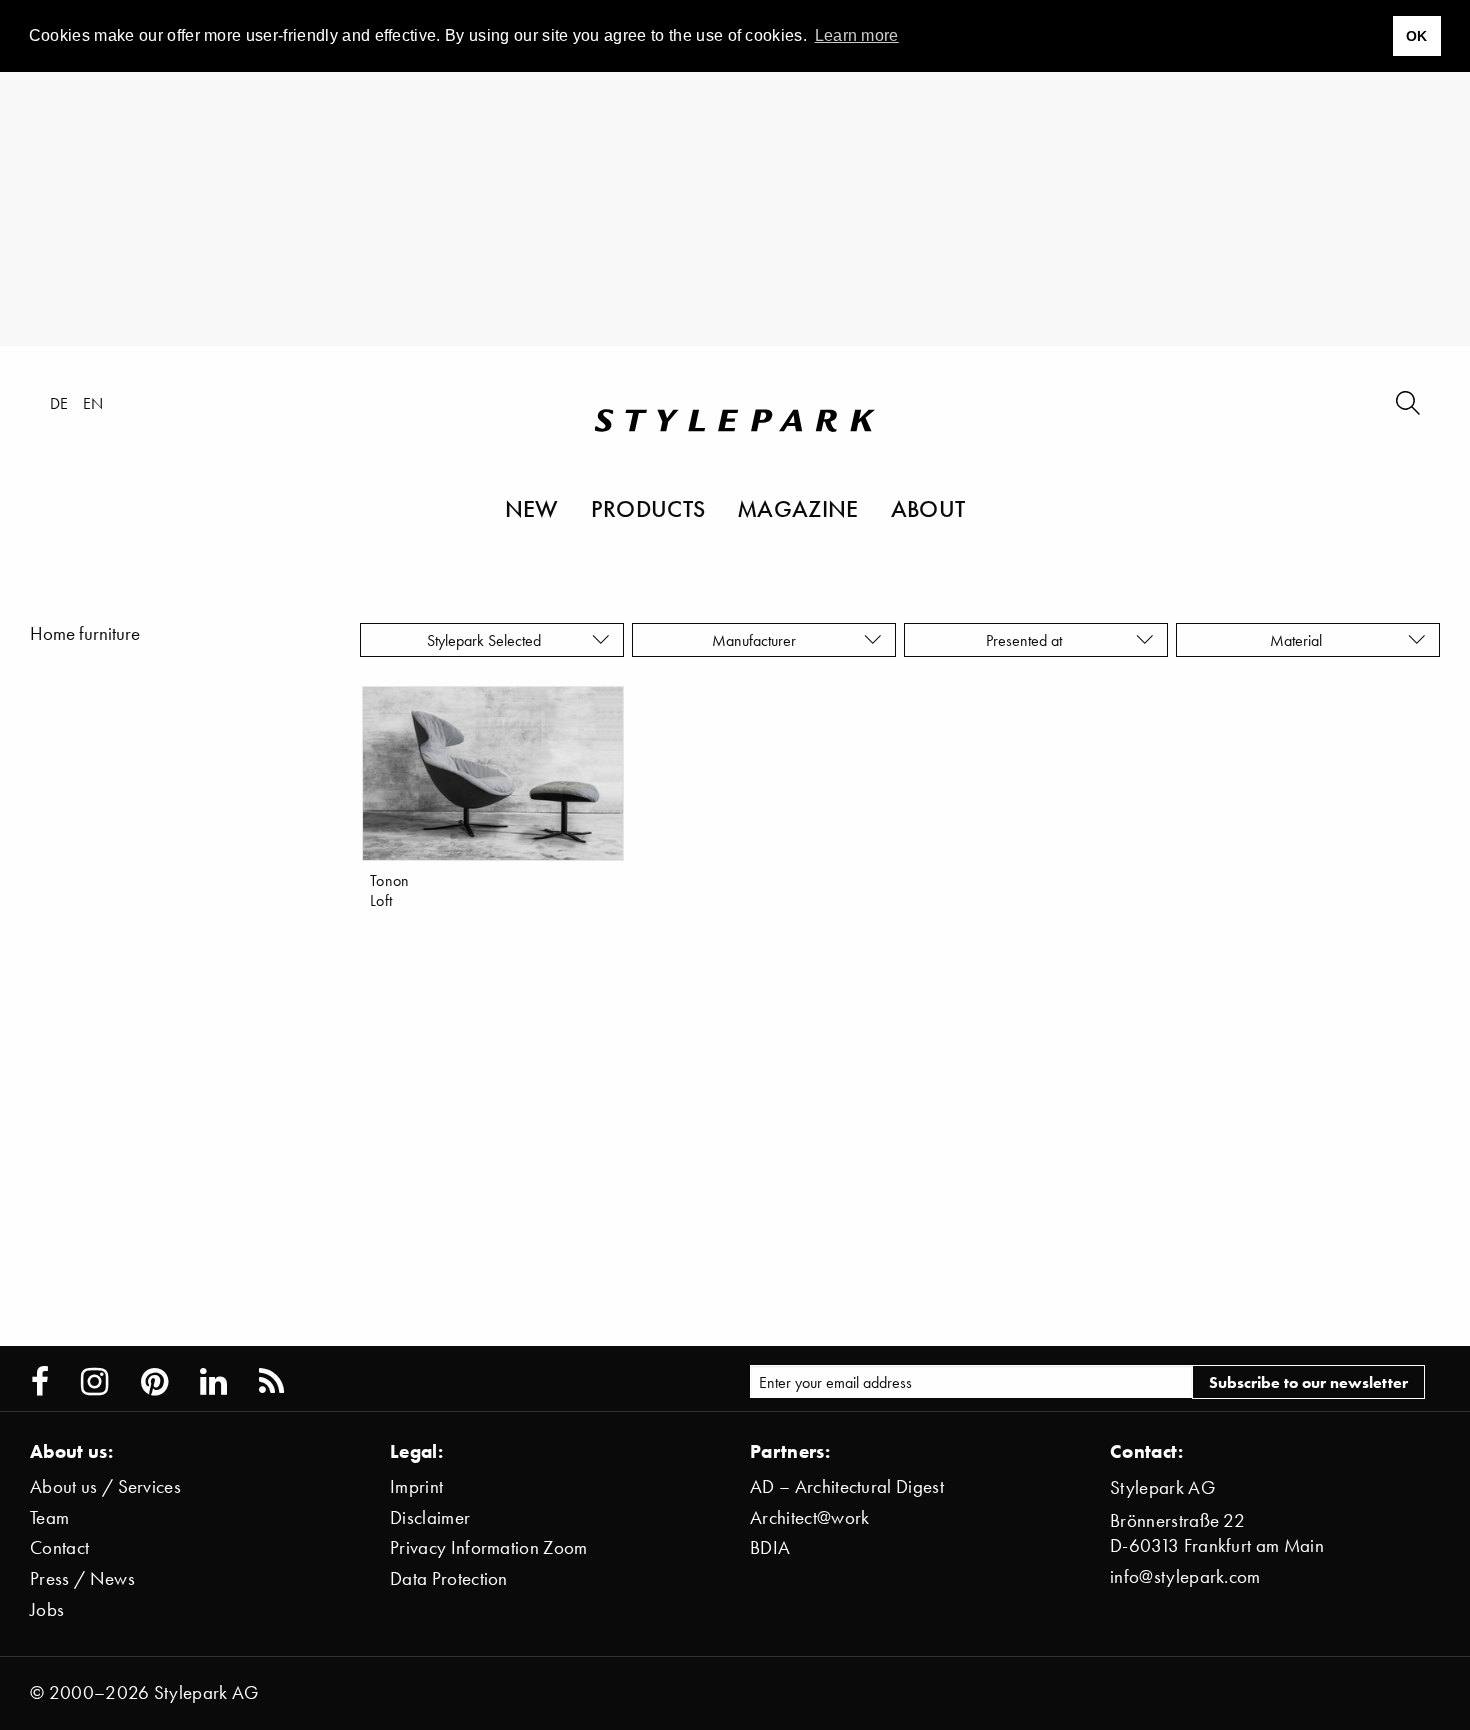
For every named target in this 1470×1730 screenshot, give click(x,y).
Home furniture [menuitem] (85, 633)
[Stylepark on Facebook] (40, 1382)
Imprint (416, 1486)
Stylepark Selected (484, 640)
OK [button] (1417, 36)
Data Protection (449, 1578)
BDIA (770, 1547)
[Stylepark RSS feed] (271, 1382)
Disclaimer (430, 1517)
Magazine (798, 508)
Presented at (1028, 640)
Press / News (82, 1578)
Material (1300, 640)
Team (49, 1517)
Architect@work (809, 1517)
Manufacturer (756, 640)
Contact (59, 1547)
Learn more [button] (857, 35)
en (93, 403)
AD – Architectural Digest (847, 1486)
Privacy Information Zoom (489, 1547)
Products (648, 508)
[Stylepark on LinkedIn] (213, 1382)
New (532, 508)
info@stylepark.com (1185, 1576)
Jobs (47, 1609)
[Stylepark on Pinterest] (154, 1382)
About (928, 508)
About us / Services (105, 1486)
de (59, 403)
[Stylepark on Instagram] (94, 1382)
